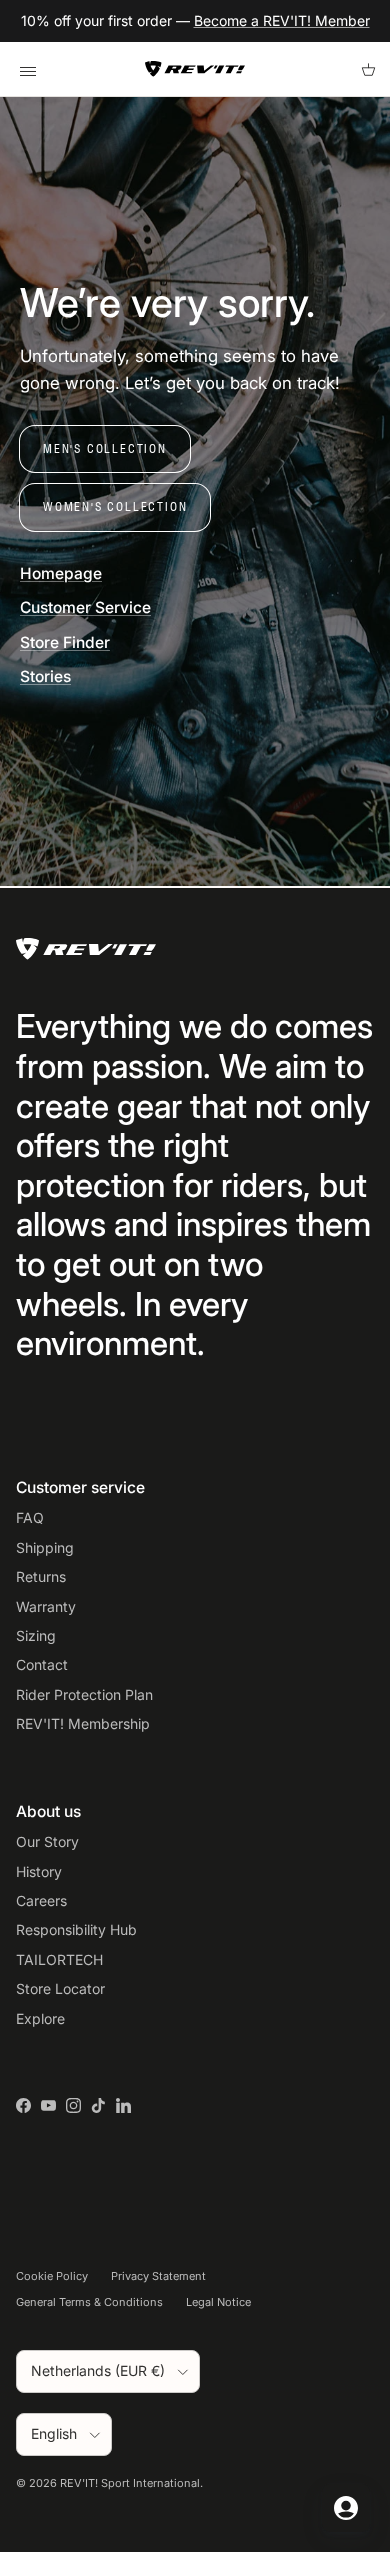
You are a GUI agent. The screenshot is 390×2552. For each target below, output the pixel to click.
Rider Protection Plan (84, 1694)
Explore (40, 2018)
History (39, 1871)
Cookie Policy (52, 2276)
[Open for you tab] (346, 2508)
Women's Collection (115, 506)
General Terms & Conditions (89, 2302)
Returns (41, 1576)
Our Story (47, 1841)
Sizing (36, 1635)
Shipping (45, 1547)
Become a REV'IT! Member (282, 20)
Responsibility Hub (76, 1929)
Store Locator (60, 1988)
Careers (41, 1900)
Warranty (46, 1606)
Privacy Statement (158, 2276)
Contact (42, 1664)
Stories (45, 676)
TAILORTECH (59, 1959)
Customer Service (85, 607)
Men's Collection (105, 448)
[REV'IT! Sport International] (195, 69)
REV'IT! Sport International (130, 2483)
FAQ (30, 1517)
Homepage (61, 573)
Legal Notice (218, 2302)
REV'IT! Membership (83, 1723)
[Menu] (27, 69)
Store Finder (65, 642)
